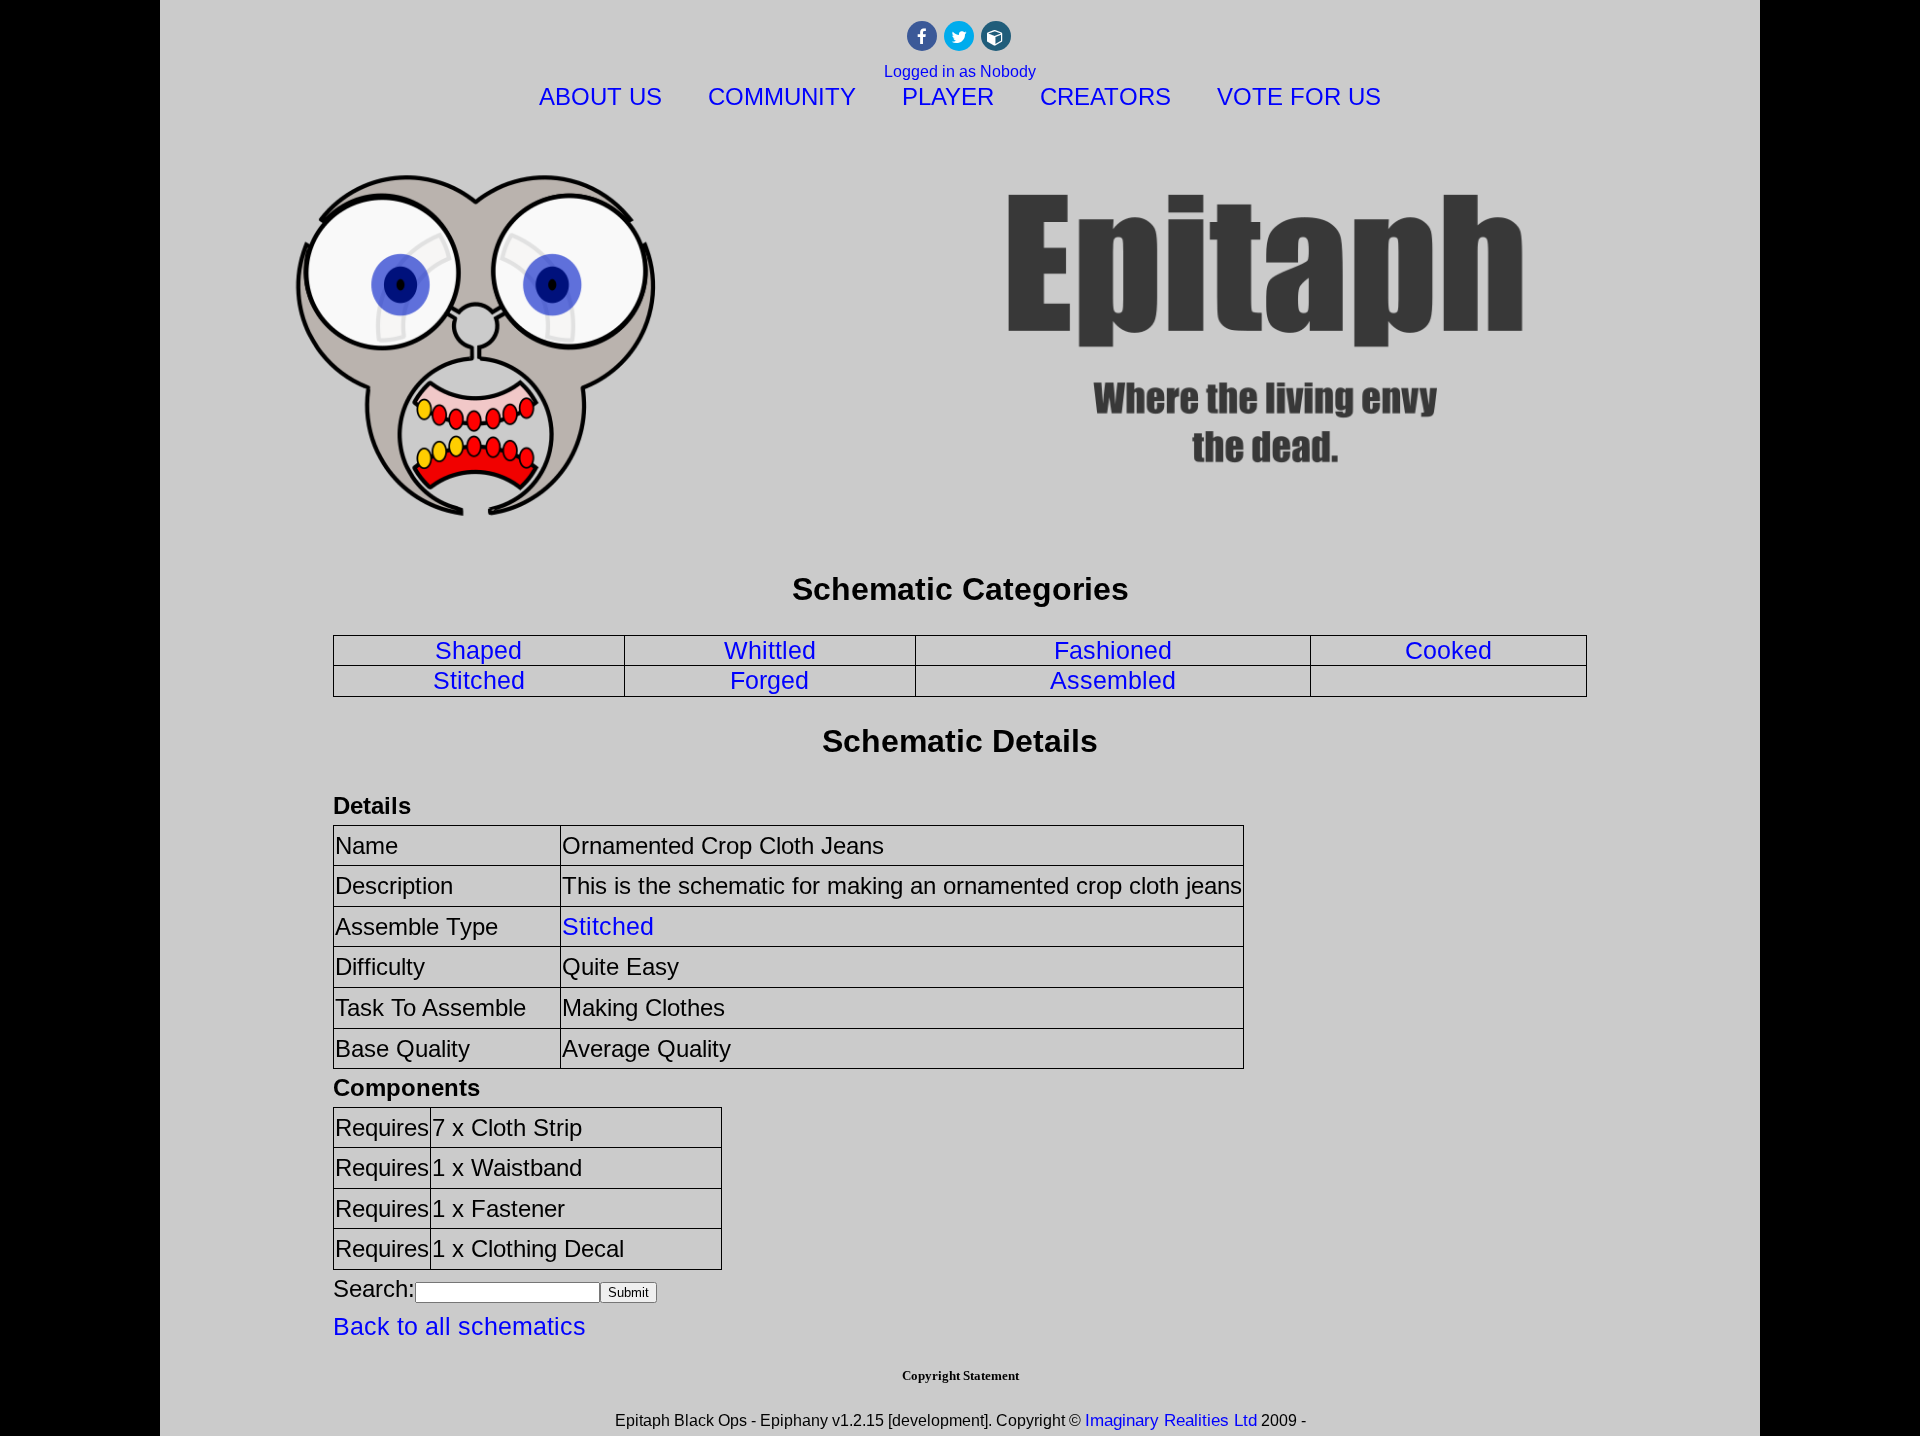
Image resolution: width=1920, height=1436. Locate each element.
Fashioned (1113, 650)
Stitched (479, 680)
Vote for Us (1299, 96)
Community (782, 96)
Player (948, 96)
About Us (600, 96)
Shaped (478, 650)
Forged (769, 680)
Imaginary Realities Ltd (1171, 1420)
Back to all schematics (459, 1326)
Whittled (770, 650)
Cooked (1448, 650)
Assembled (1113, 680)
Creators (1105, 96)
